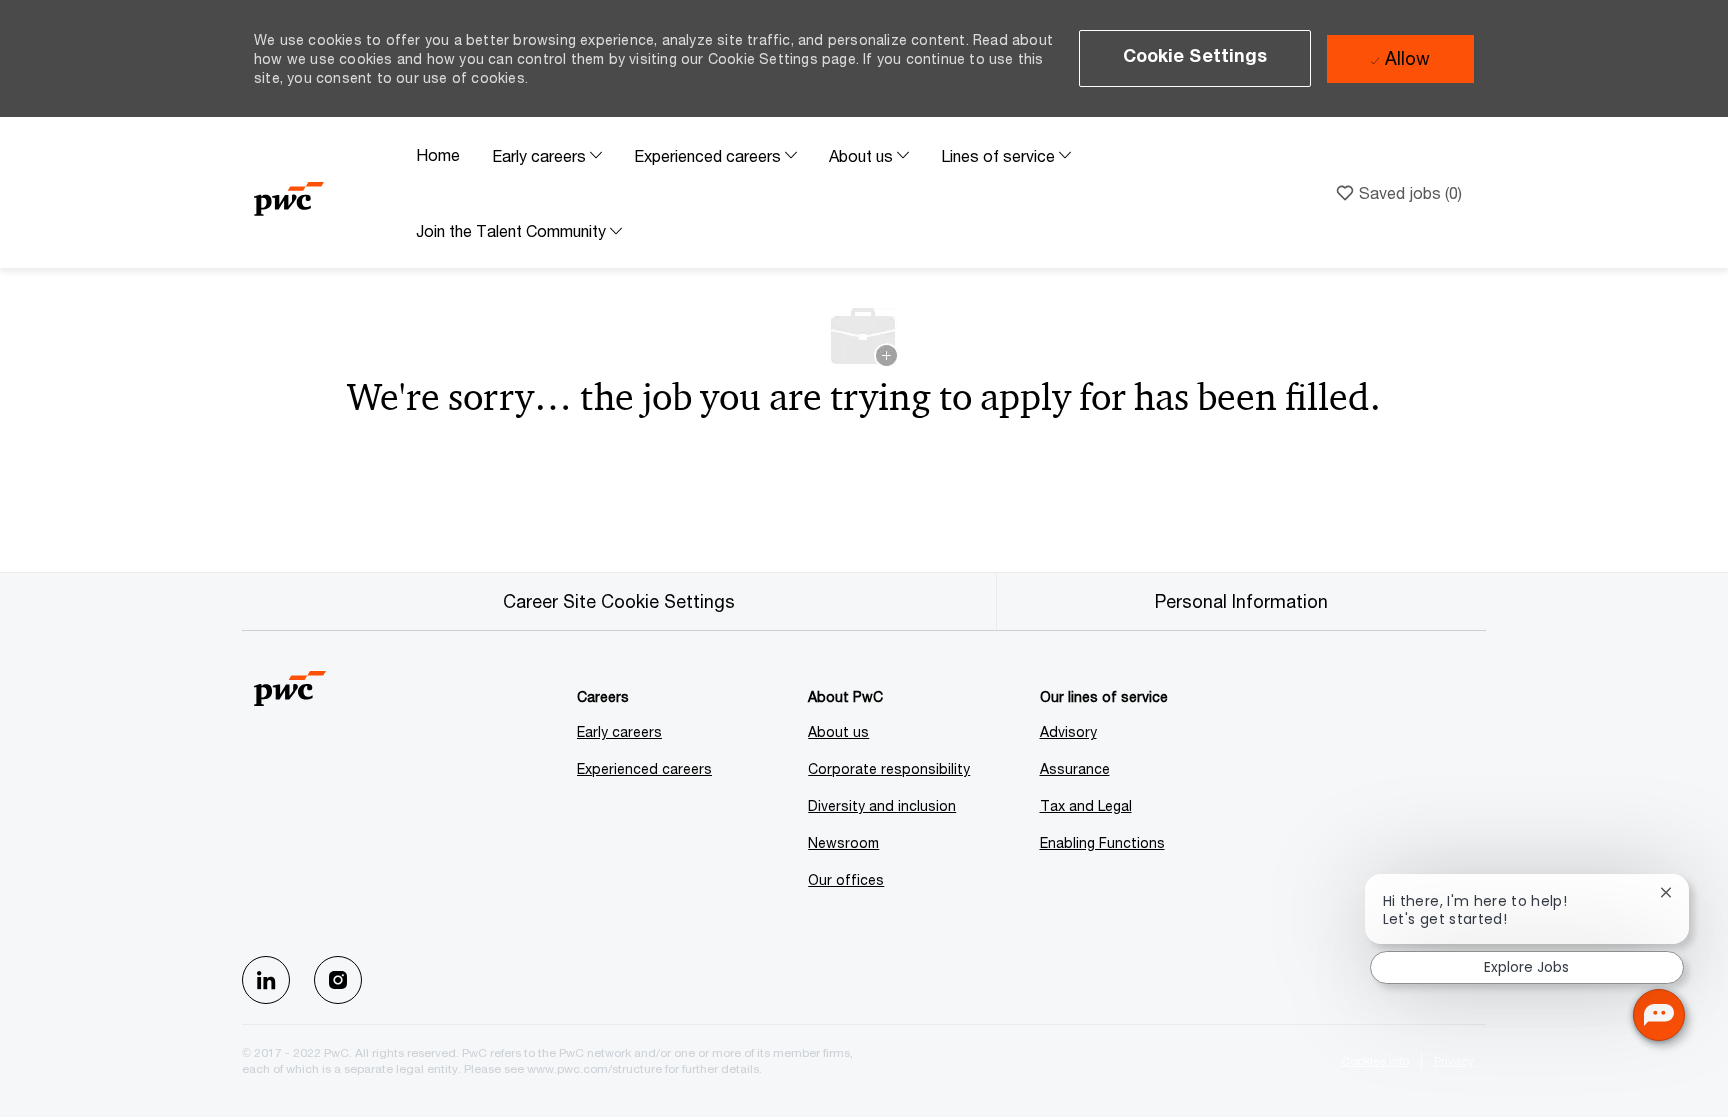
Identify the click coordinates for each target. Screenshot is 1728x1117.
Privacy (1454, 1060)
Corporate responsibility (889, 768)
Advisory (1068, 731)
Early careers (619, 731)
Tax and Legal (1086, 805)
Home (438, 154)
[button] (1195, 58)
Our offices (846, 879)
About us (838, 731)
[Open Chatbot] (1659, 1015)
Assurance (1075, 768)
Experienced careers (644, 768)
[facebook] (266, 980)
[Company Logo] (327, 192)
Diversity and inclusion (882, 805)
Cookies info (1375, 1060)
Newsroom (843, 842)
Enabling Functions (1102, 842)
